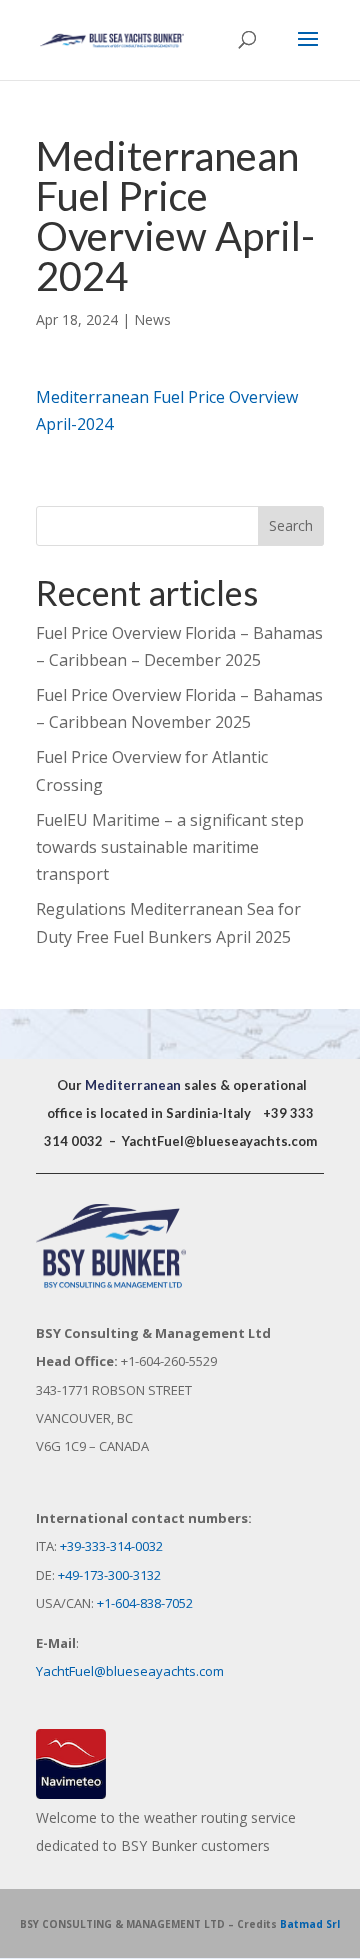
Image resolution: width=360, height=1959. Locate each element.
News (152, 319)
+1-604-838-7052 (145, 1603)
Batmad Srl (310, 1924)
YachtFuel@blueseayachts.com (219, 1141)
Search (291, 525)
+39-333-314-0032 (111, 1546)
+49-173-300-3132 (109, 1575)
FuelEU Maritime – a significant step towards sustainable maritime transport (170, 847)
